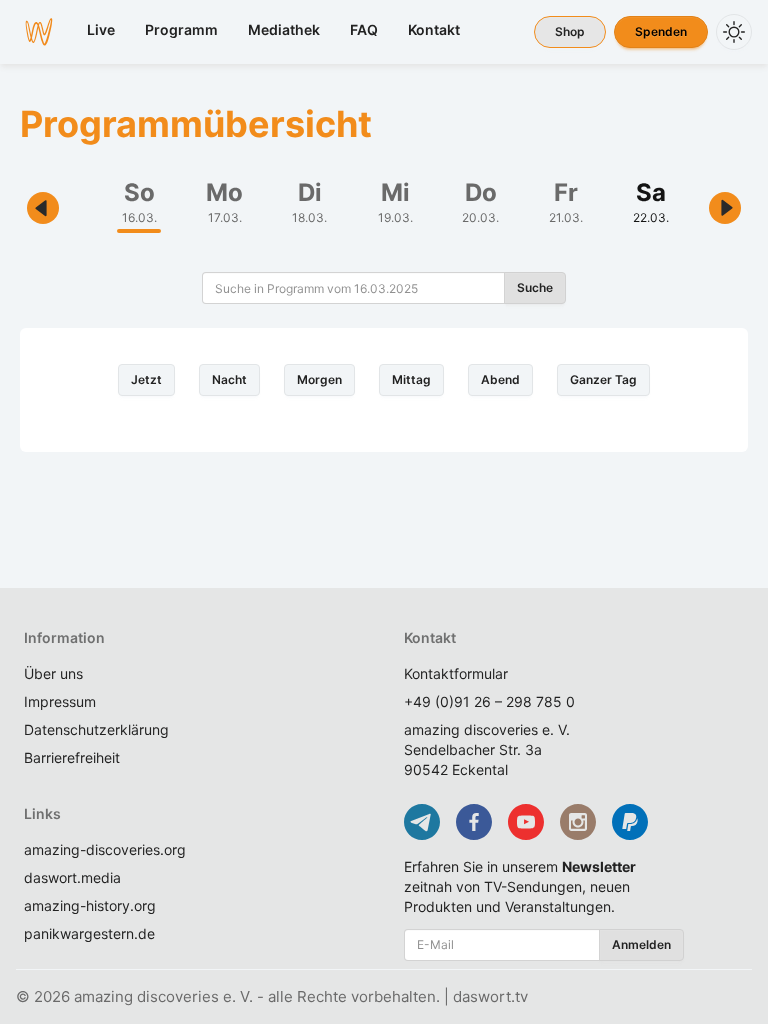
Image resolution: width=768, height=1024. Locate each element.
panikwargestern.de (89, 933)
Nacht (229, 379)
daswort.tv (490, 996)
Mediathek (284, 29)
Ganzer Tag (603, 379)
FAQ (364, 29)
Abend (500, 379)
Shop (570, 31)
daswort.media (72, 877)
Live (101, 29)
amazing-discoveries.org (105, 849)
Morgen (319, 379)
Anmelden (641, 944)
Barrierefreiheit (72, 757)
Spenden (661, 31)
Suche (535, 287)
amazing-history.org (90, 905)
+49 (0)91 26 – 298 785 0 (489, 701)
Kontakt (434, 29)
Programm (181, 29)
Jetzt (146, 379)
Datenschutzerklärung (96, 729)
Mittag (411, 379)
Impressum (60, 701)
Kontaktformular (456, 673)
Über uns (53, 673)
